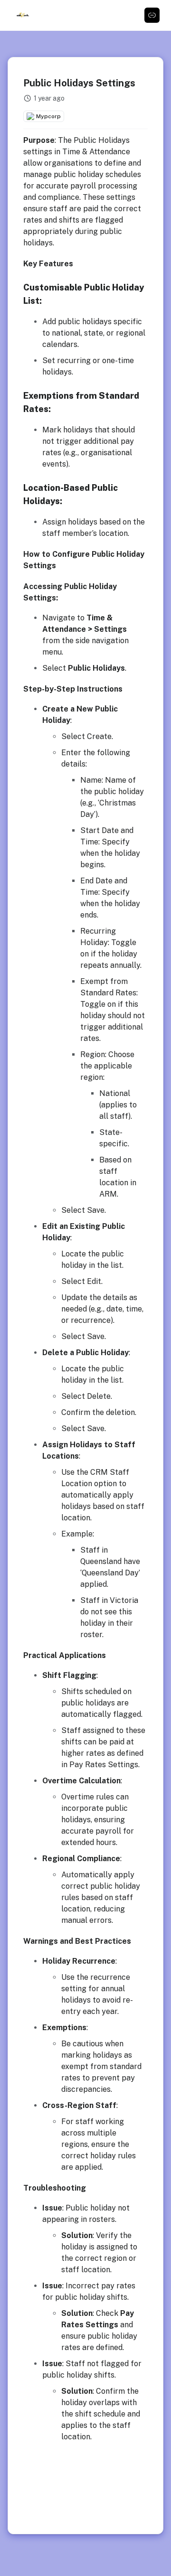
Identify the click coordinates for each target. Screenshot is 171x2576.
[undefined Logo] (23, 15)
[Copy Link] (152, 15)
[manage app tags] (85, 116)
